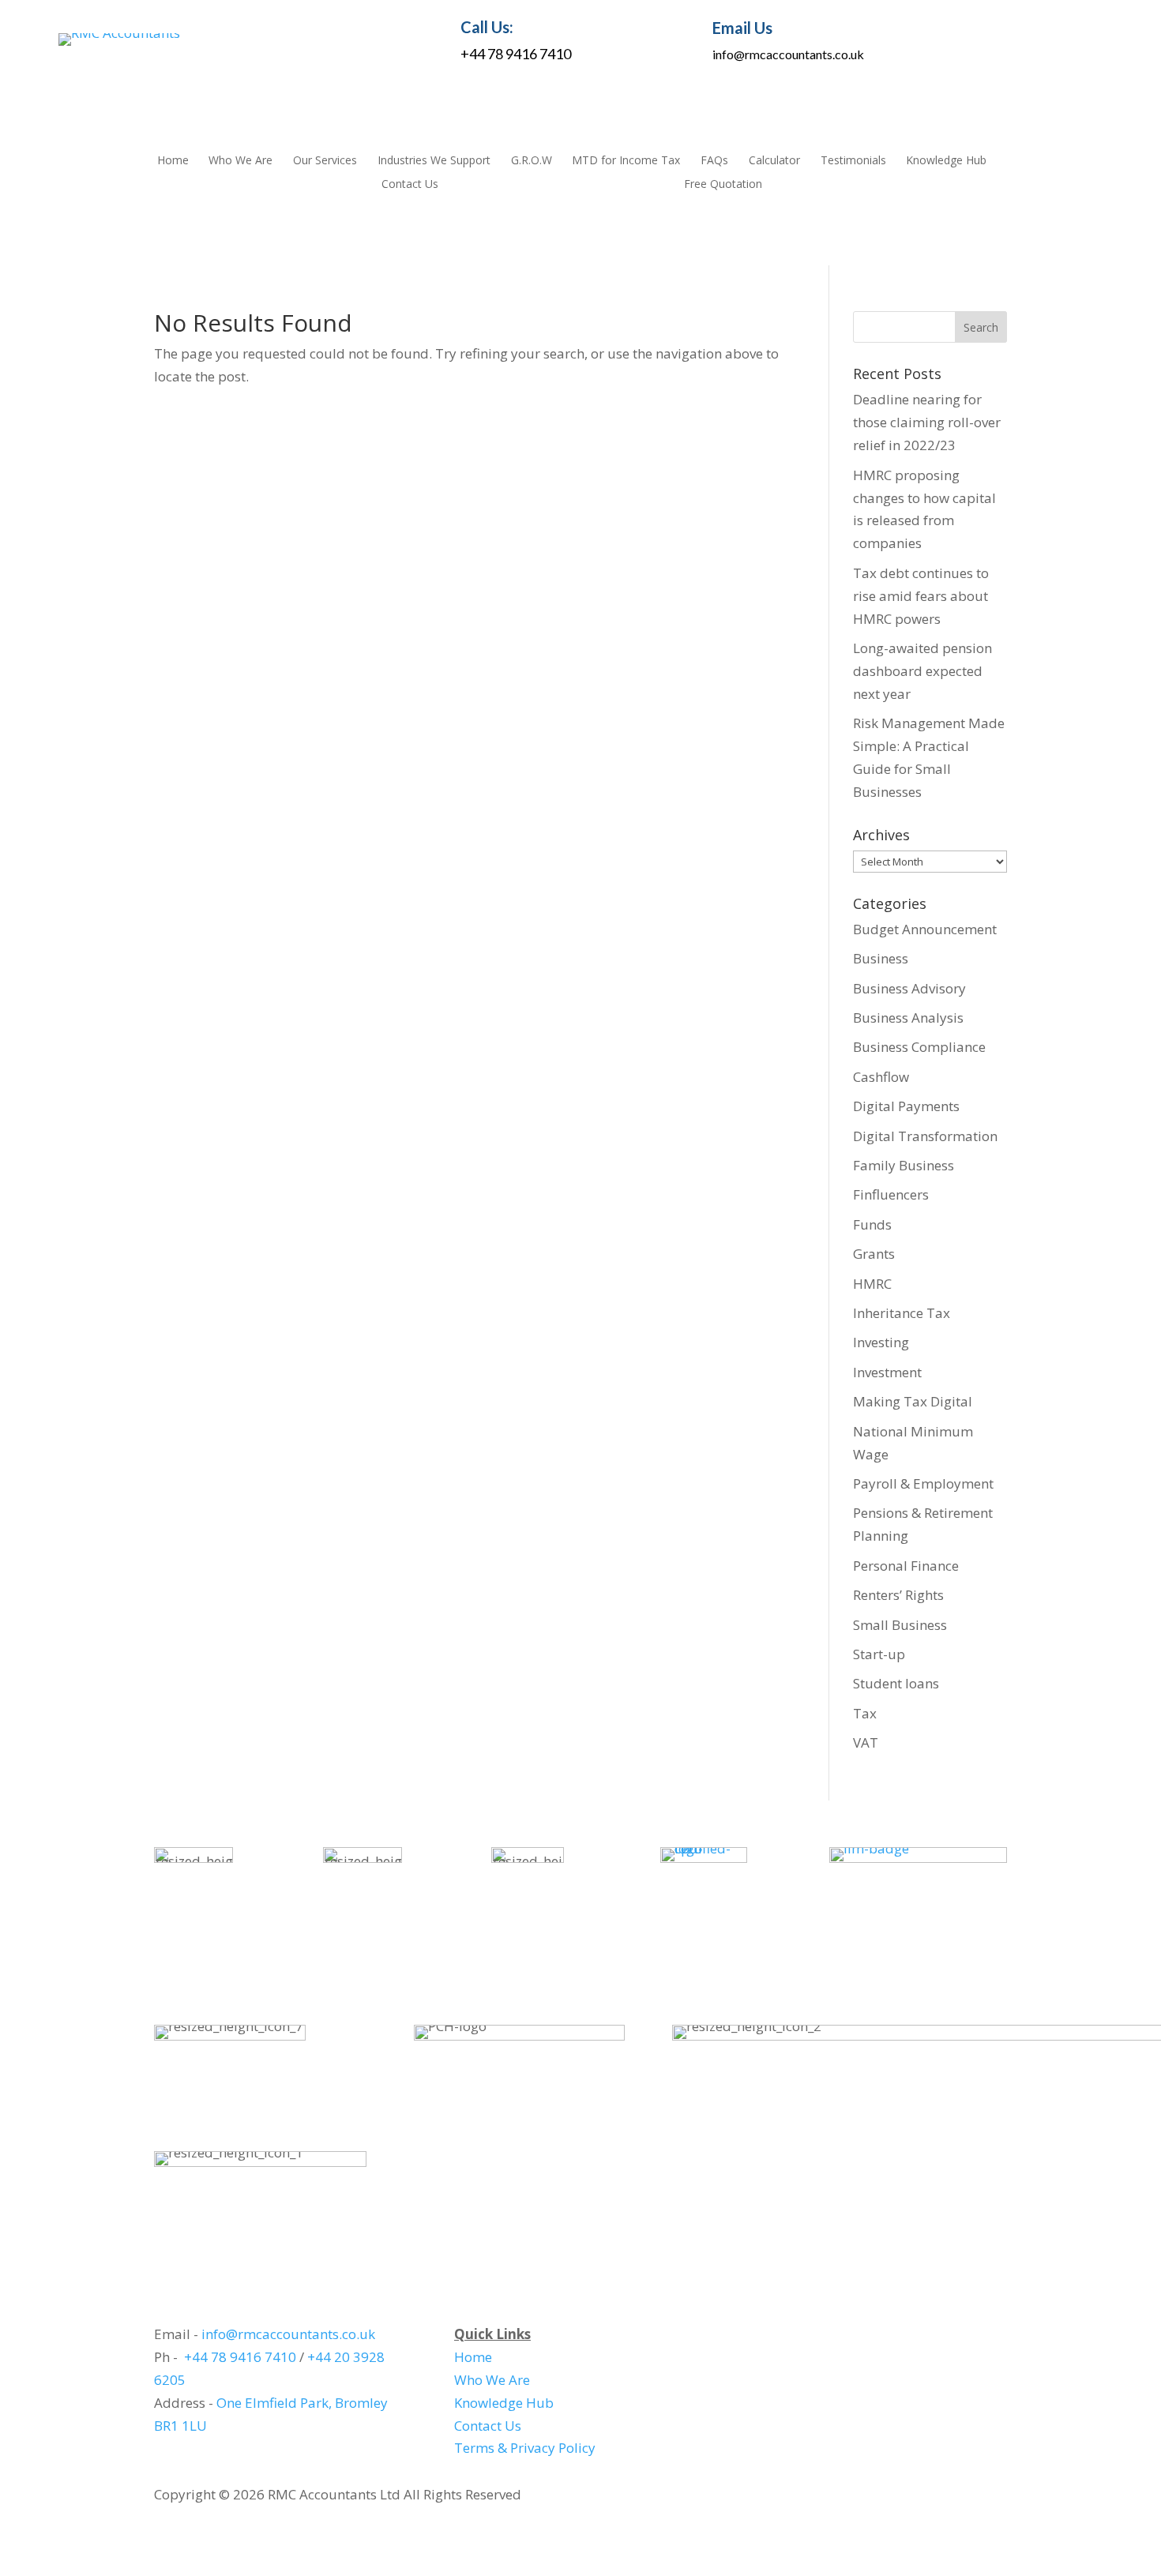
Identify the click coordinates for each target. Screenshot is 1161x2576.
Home (173, 161)
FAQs (714, 161)
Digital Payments (906, 1106)
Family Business (904, 1165)
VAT (866, 1742)
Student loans (896, 1683)
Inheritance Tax (902, 1313)
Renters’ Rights (898, 1595)
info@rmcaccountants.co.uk (788, 54)
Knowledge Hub (946, 161)
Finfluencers (891, 1194)
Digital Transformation (925, 1136)
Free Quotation (723, 185)
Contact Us (410, 185)
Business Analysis (908, 1018)
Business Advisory (909, 988)
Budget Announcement (925, 929)
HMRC (872, 1284)
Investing (881, 1342)
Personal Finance (906, 1566)
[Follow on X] (1091, 39)
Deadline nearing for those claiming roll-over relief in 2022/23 (927, 422)
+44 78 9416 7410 (516, 54)
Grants (874, 1254)
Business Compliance (919, 1047)
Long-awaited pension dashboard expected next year (922, 671)
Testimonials (853, 161)
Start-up (879, 1654)
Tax (865, 1713)
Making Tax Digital (913, 1401)
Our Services (325, 161)
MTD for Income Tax (626, 161)
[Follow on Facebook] (1054, 39)
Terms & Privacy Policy (525, 2448)
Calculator (774, 161)
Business (881, 958)
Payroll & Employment (923, 1483)
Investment (887, 1372)
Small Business (900, 1625)
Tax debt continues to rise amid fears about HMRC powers (921, 596)
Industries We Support (434, 161)
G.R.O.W (532, 161)
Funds (872, 1224)
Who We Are (240, 161)
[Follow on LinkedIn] (982, 39)
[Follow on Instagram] (1018, 39)
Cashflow (881, 1077)
